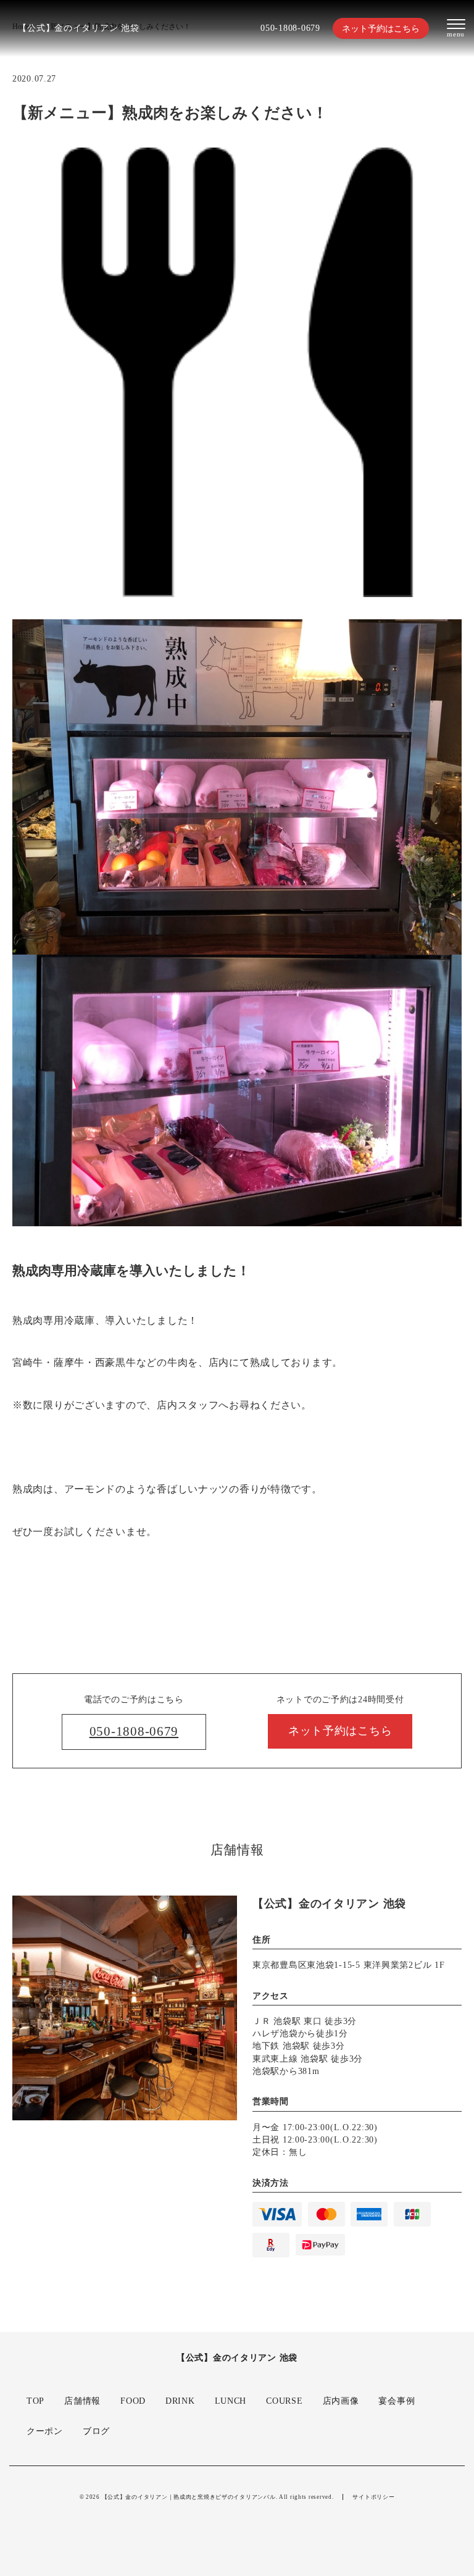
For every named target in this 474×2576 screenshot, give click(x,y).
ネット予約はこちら (381, 28)
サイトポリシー (373, 2497)
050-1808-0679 (290, 28)
